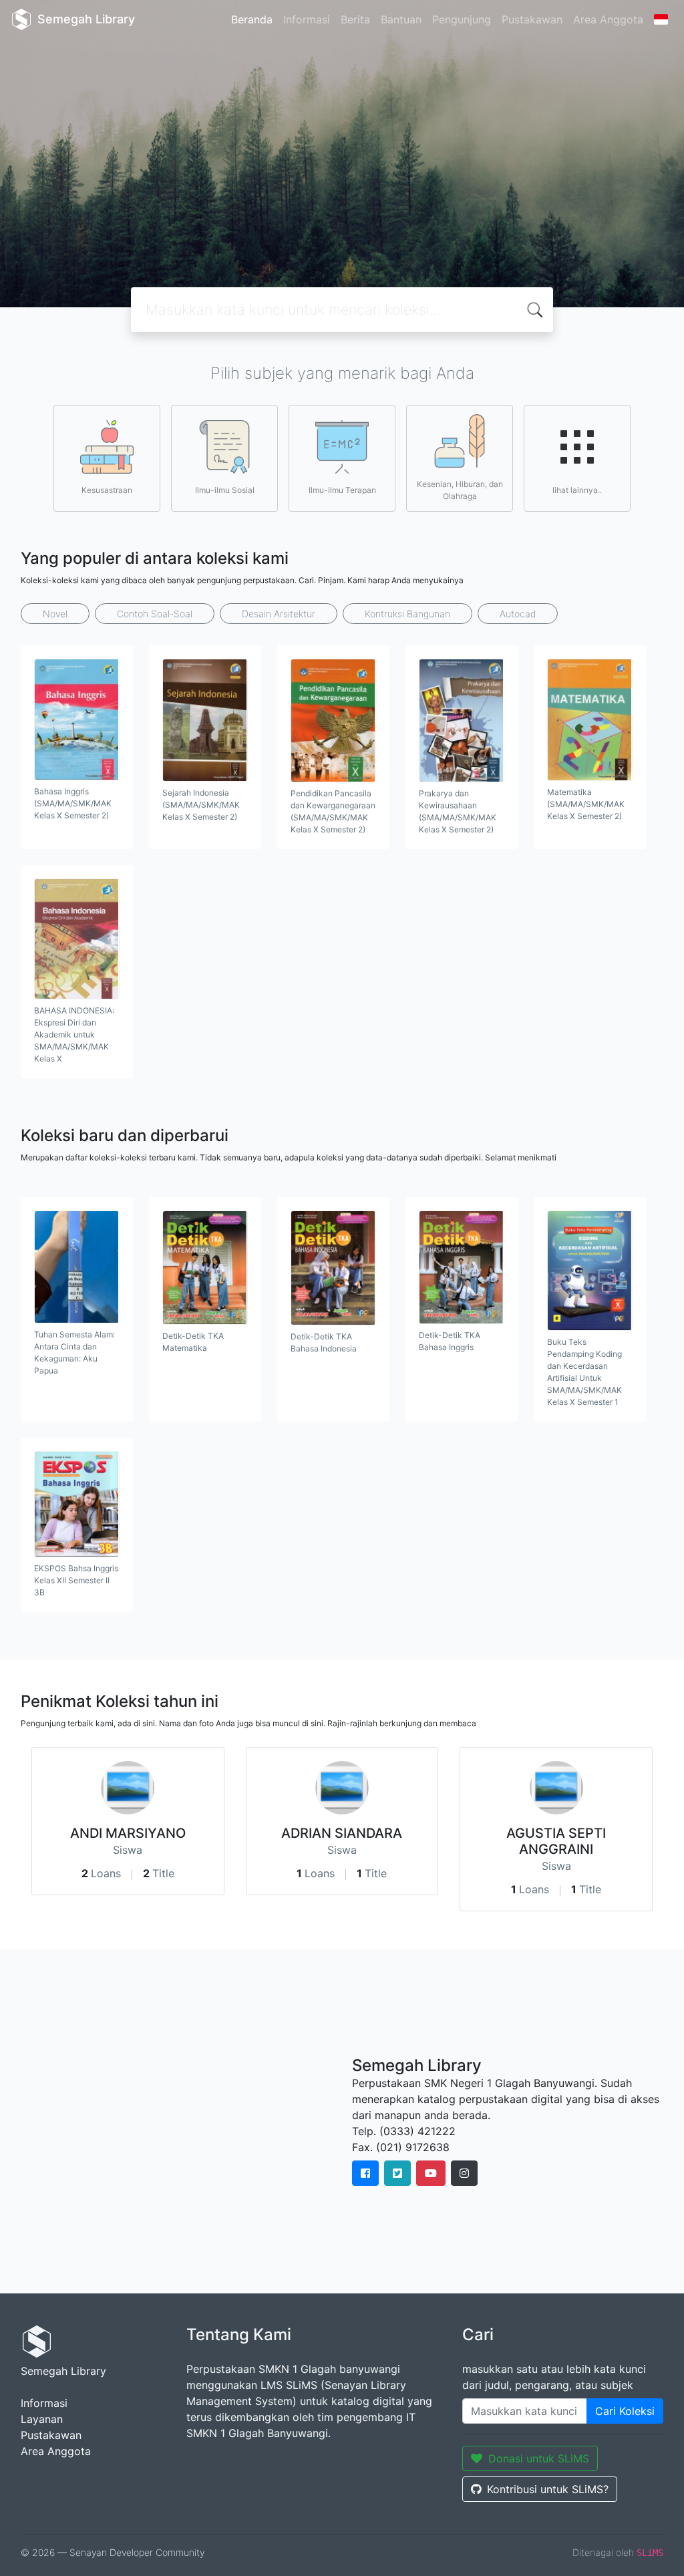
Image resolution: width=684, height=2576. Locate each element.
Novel (55, 614)
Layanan (42, 2419)
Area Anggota (608, 19)
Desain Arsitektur (279, 614)
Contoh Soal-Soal (155, 614)
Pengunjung (462, 19)
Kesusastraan (107, 490)
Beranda (252, 19)
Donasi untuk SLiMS (539, 2458)
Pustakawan (532, 19)
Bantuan (401, 19)
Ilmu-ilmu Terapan (342, 490)
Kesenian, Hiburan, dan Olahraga (460, 490)
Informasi (307, 19)
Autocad (518, 614)
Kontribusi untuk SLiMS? (548, 2489)
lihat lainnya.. (577, 490)
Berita (355, 19)
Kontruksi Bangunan (407, 614)
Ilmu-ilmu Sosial (225, 490)
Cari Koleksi (625, 2411)
